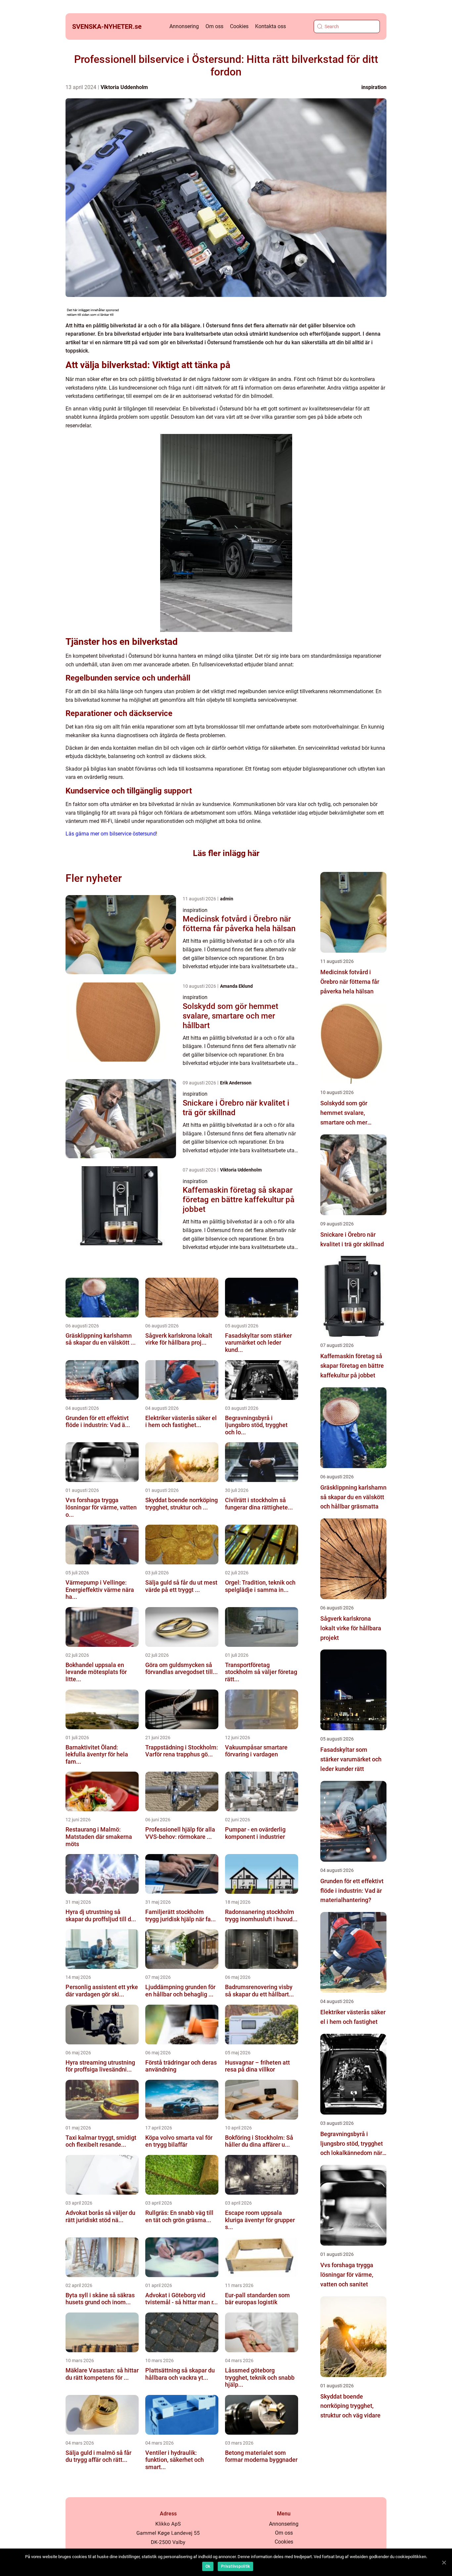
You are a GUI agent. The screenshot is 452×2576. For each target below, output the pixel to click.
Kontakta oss (271, 26)
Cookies (239, 26)
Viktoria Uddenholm (124, 87)
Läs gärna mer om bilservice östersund (111, 834)
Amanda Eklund (236, 986)
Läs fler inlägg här (226, 853)
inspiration (374, 87)
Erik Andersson (236, 1083)
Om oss (214, 26)
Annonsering (184, 26)
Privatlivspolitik (235, 2566)
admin (227, 899)
